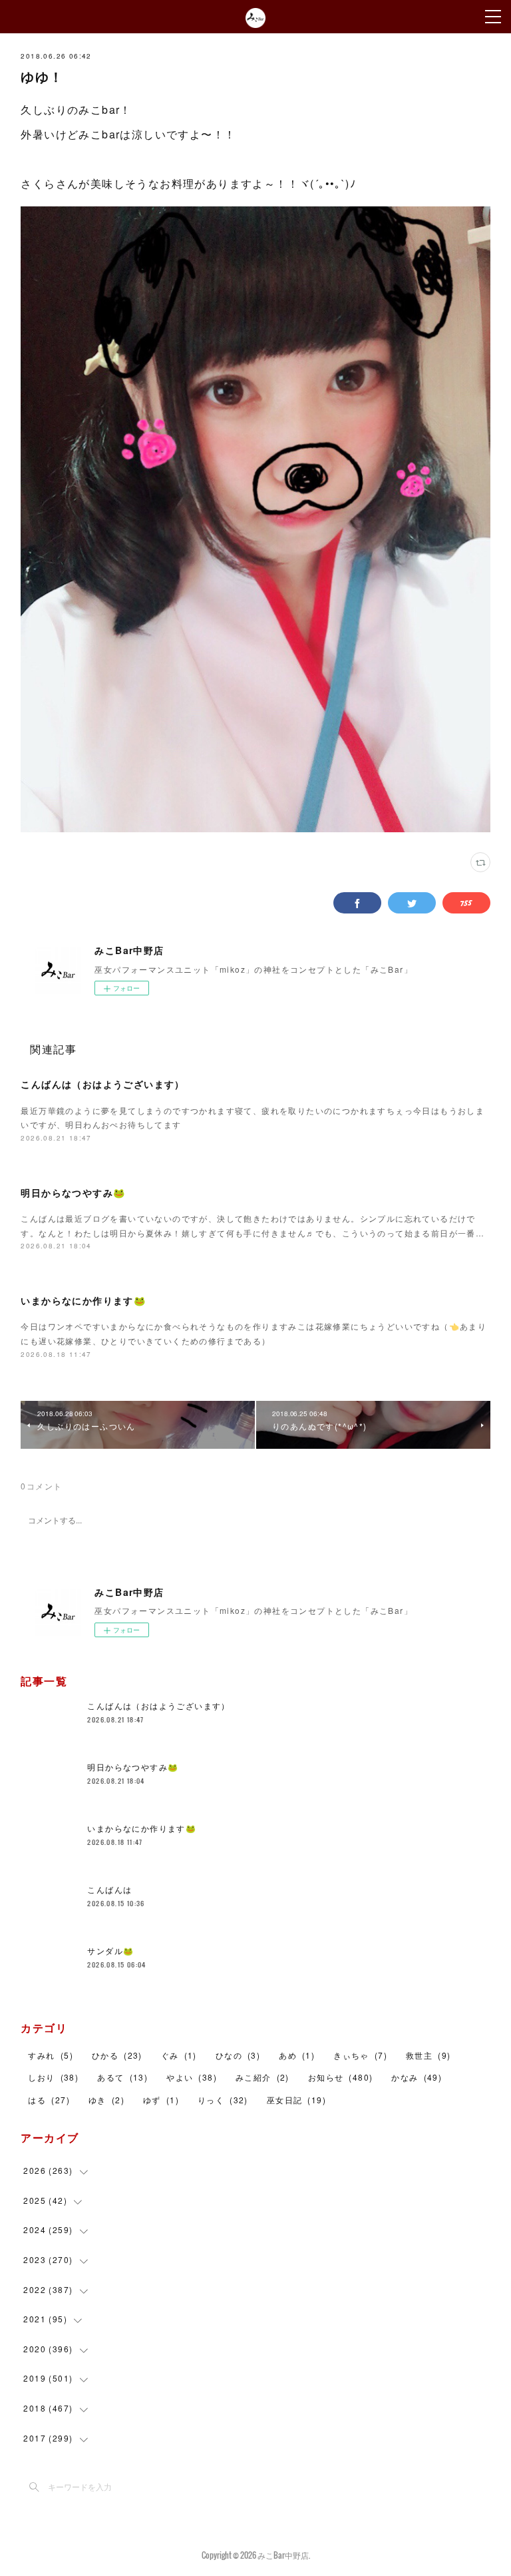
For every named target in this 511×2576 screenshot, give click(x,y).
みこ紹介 (262, 2077)
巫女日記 (296, 2100)
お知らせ (341, 2077)
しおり (53, 2077)
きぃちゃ (360, 2055)
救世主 (428, 2055)
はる (49, 2100)
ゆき (106, 2100)
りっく (223, 2100)
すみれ (50, 2055)
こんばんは (109, 1889)
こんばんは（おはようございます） (102, 1084)
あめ (297, 2055)
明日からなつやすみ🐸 (73, 1192)
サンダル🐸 (110, 1950)
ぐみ (179, 2055)
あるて (122, 2077)
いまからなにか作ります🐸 (83, 1300)
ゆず (161, 2100)
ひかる (117, 2055)
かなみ (417, 2077)
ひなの (238, 2055)
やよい (192, 2077)
